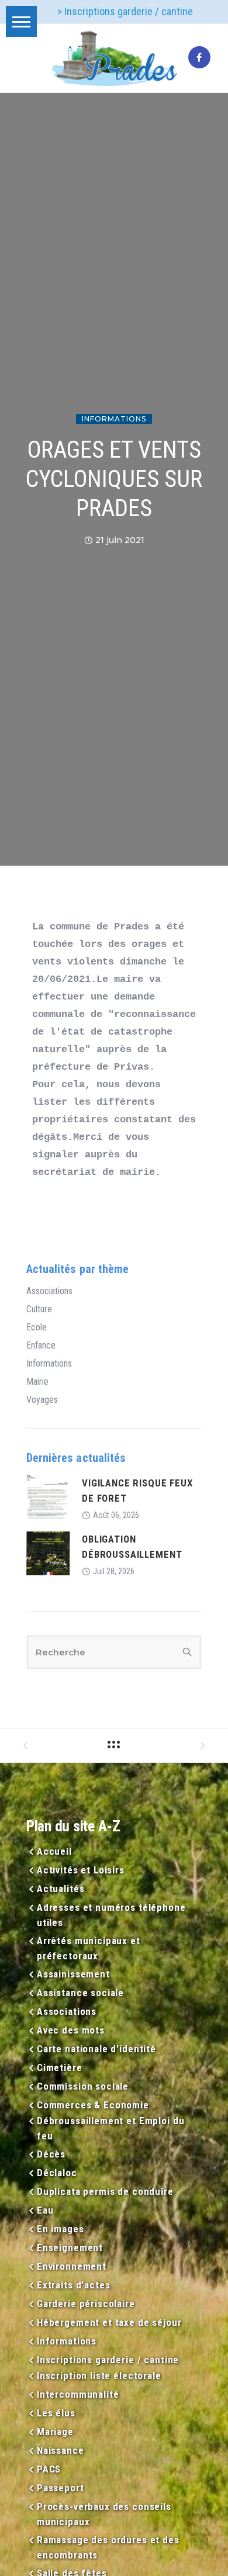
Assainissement (73, 1974)
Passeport (61, 2488)
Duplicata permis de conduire (105, 2191)
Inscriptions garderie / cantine (108, 2360)
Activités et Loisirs (81, 1870)
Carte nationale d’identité (96, 2049)
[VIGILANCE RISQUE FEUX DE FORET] (48, 1496)
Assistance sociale (80, 1993)
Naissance (61, 2450)
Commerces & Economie (93, 2105)
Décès (51, 2154)
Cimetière (60, 2067)
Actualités (61, 1889)
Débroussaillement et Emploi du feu (111, 2128)
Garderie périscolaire (86, 2304)
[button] (21, 21)
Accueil (54, 1851)
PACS (49, 2469)
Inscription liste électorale (99, 2376)
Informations (114, 419)
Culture (39, 1309)
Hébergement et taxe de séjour (109, 2322)
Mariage (55, 2432)
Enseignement (70, 2247)
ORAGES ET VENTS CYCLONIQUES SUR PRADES (114, 479)
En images (61, 2229)
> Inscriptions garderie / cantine (125, 11)
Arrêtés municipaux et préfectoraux (89, 1948)
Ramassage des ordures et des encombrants (108, 2547)
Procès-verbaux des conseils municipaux (104, 2514)
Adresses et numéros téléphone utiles (111, 1915)
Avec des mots (71, 2030)
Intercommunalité (78, 2394)
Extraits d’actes (73, 2285)
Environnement (72, 2266)
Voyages (42, 1400)
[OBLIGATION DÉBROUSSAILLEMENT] (48, 1552)
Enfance (41, 1346)
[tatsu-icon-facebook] (199, 58)
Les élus (56, 2413)
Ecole (37, 1327)
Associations (49, 1291)
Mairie (37, 1382)
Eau (45, 2210)
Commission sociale (83, 2086)
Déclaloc (57, 2173)
